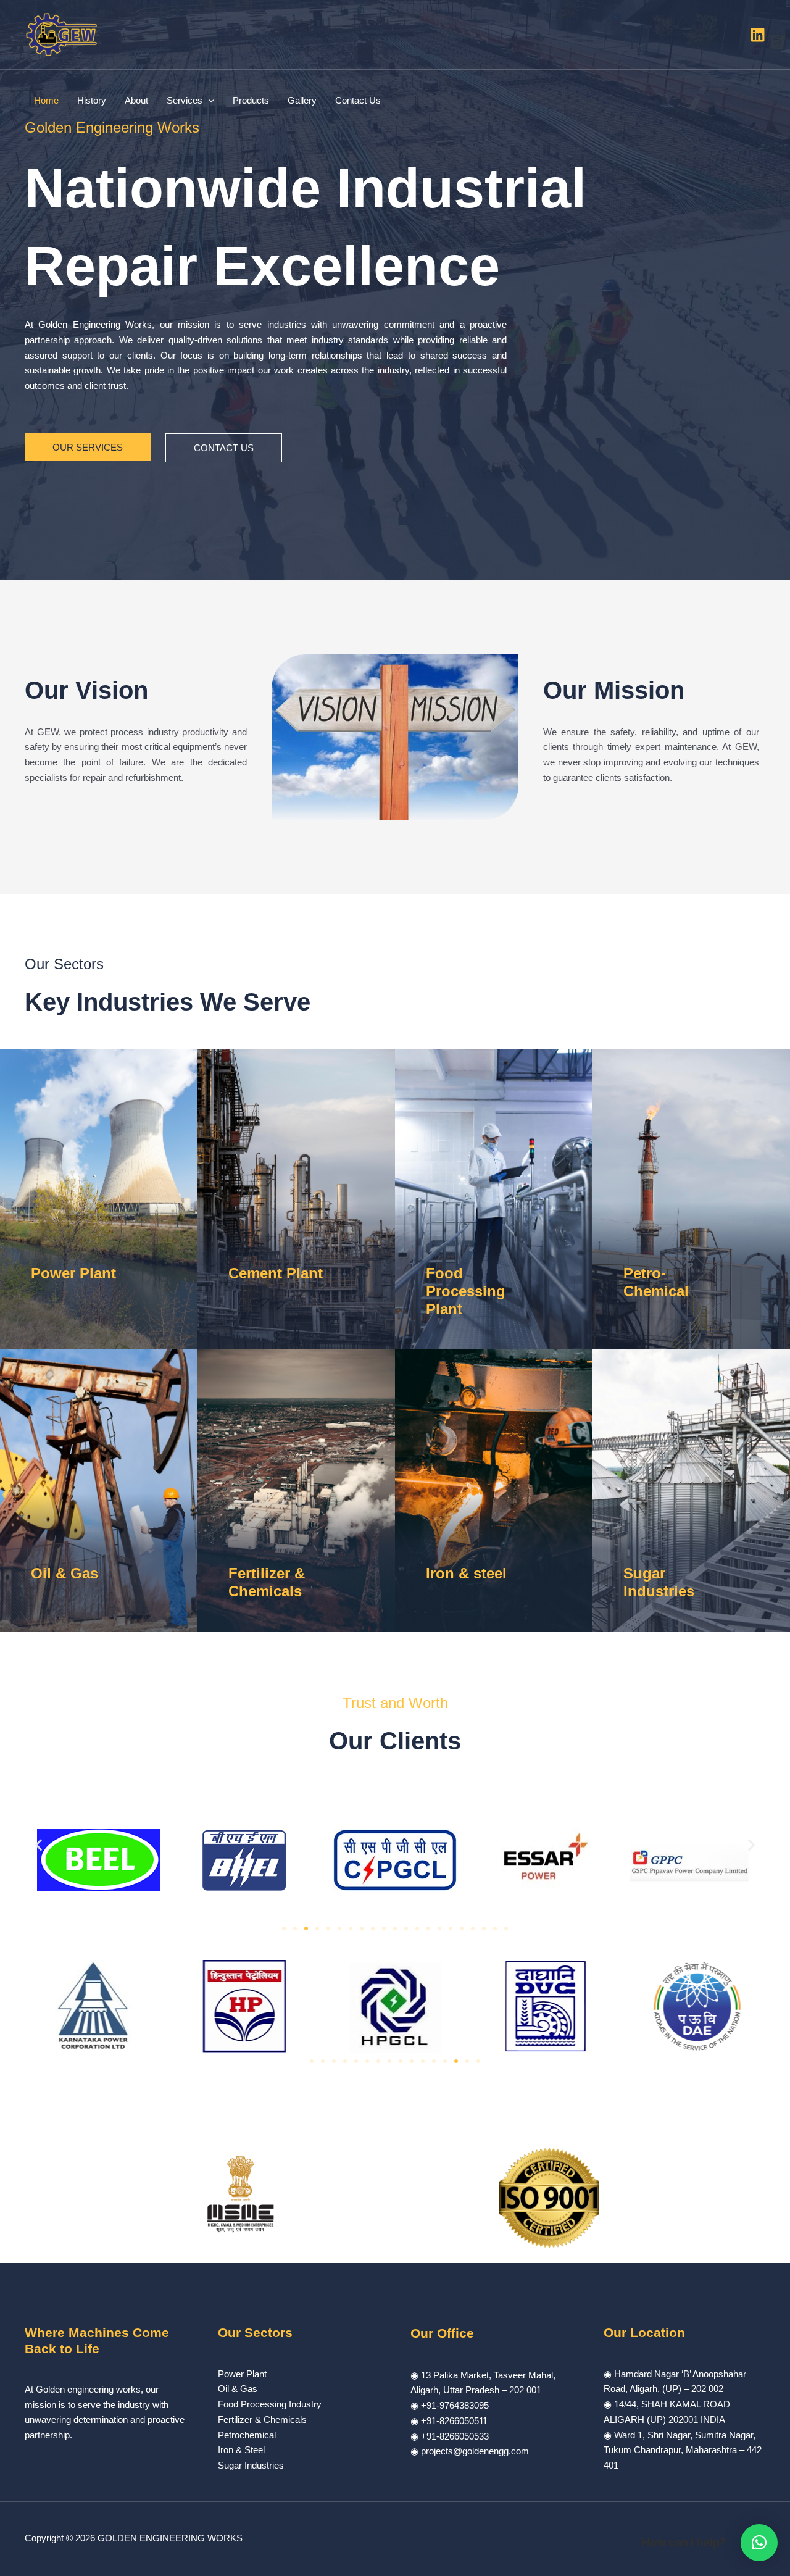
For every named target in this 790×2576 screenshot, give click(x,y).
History (92, 100)
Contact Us (358, 100)
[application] (208, 101)
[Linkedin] (758, 35)
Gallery (302, 100)
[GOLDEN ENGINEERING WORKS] (62, 34)
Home (46, 100)
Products (251, 100)
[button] (39, 1845)
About (136, 100)
